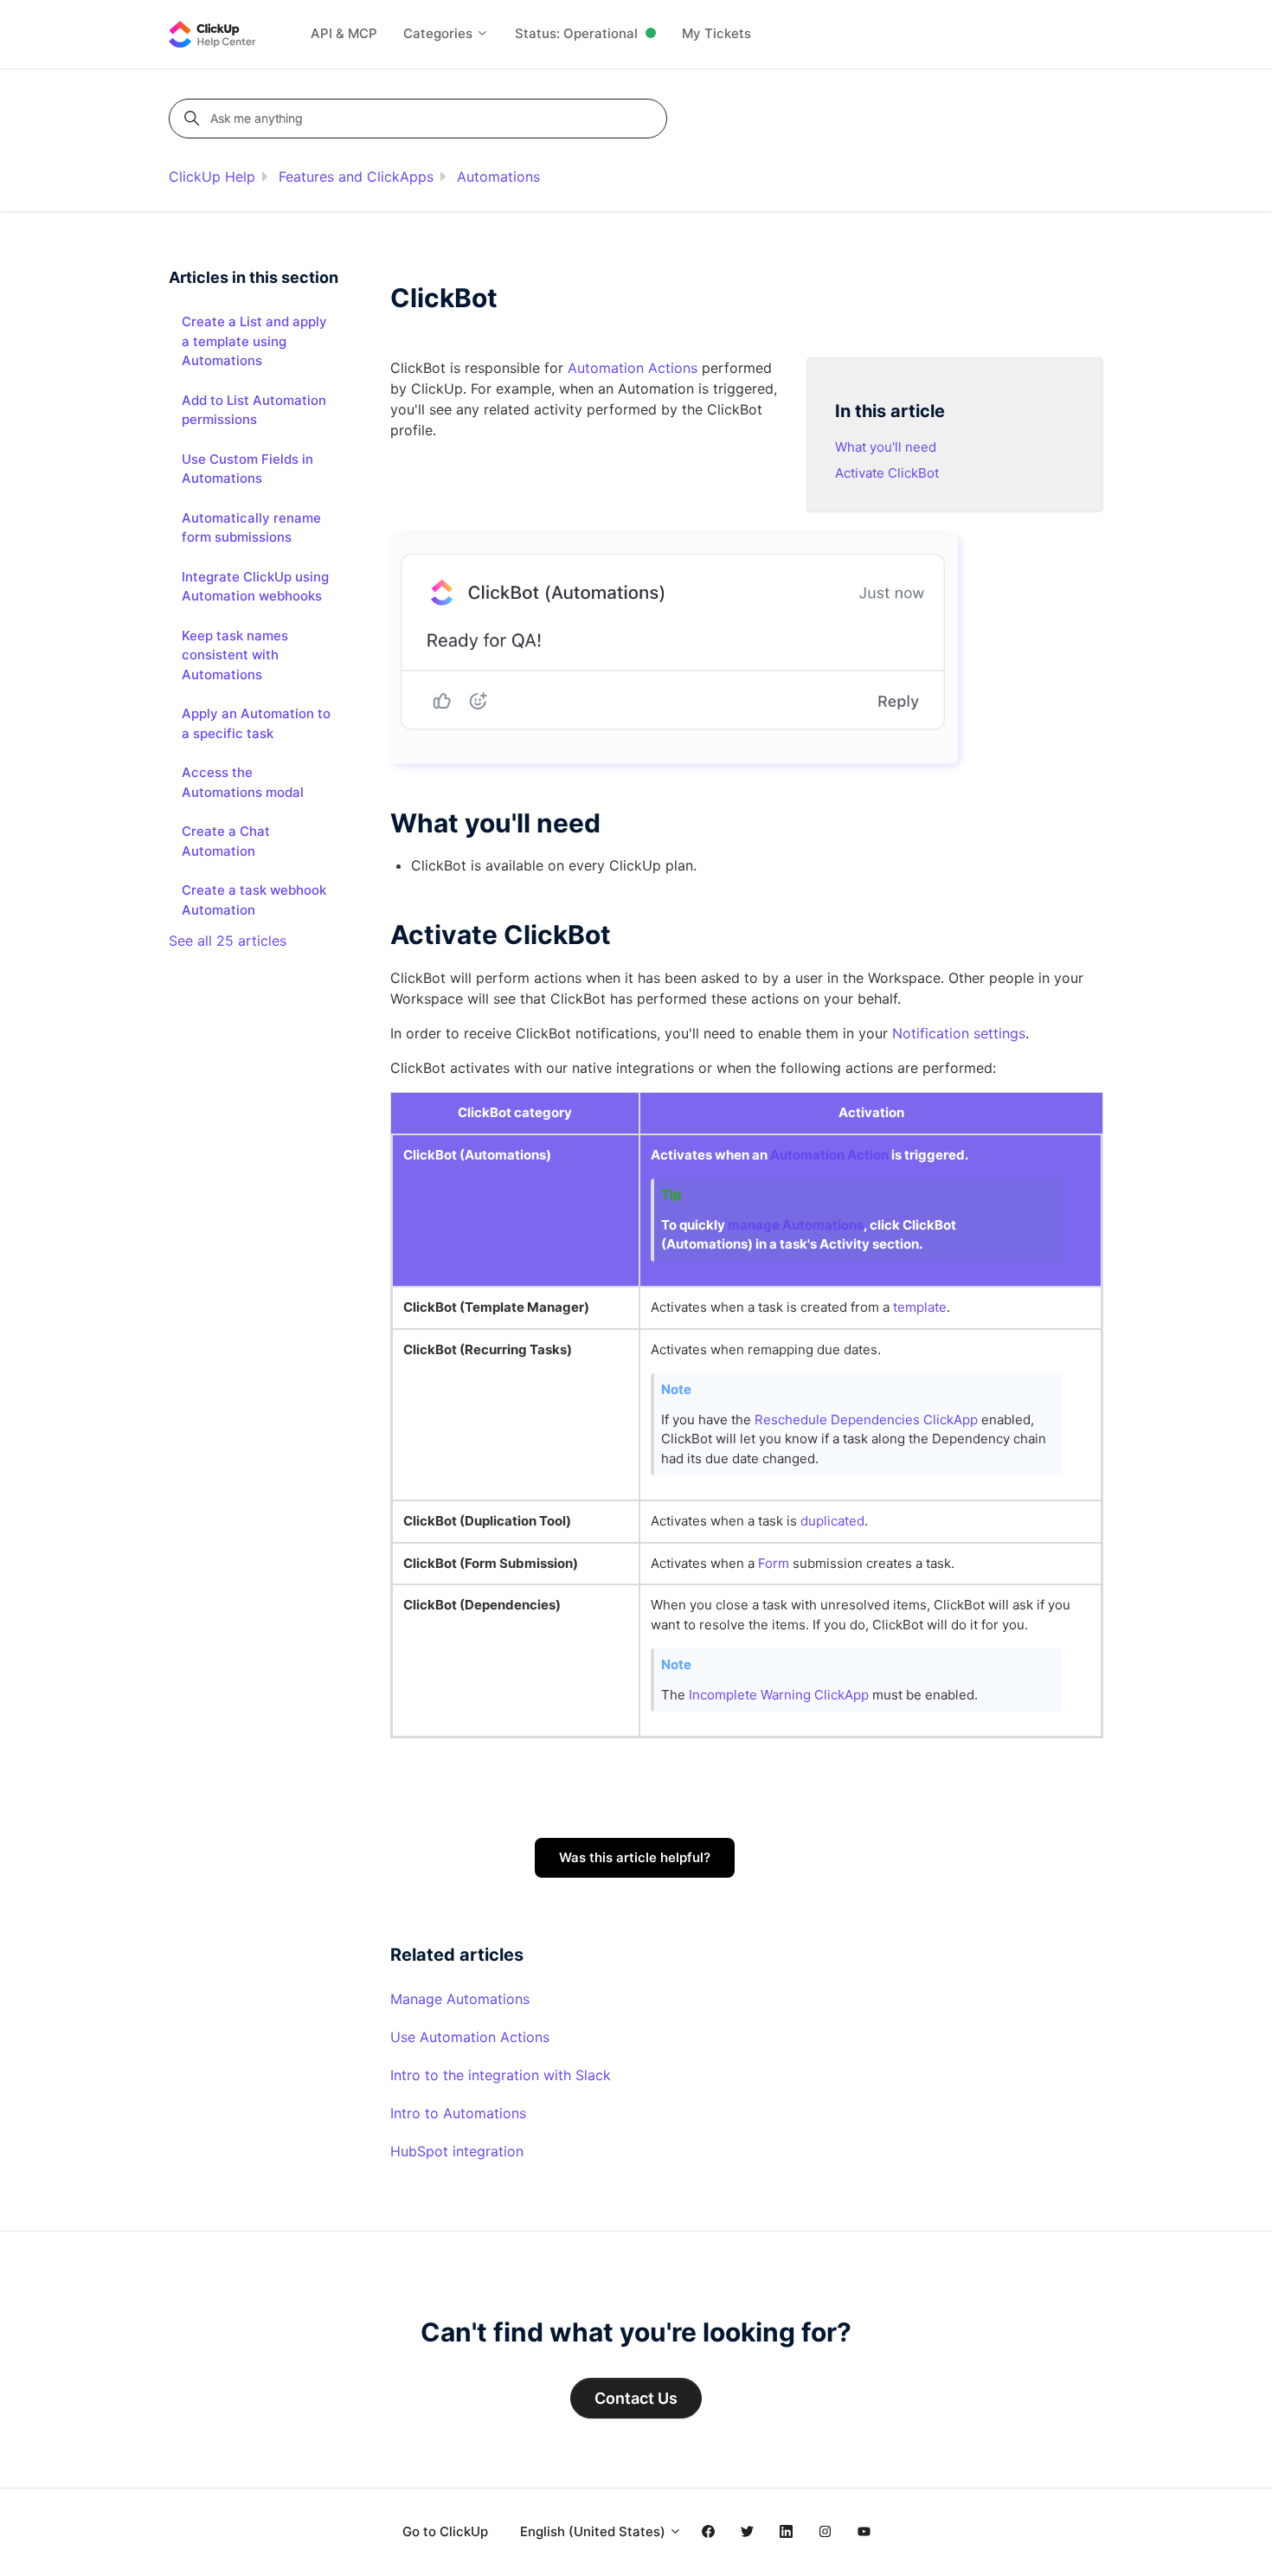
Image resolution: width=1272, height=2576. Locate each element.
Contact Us (636, 2398)
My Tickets (716, 33)
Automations (498, 177)
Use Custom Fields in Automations (247, 469)
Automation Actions (633, 368)
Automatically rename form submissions (251, 528)
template (920, 1307)
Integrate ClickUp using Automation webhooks (255, 587)
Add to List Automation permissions (254, 410)
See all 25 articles (228, 941)
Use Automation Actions (470, 2037)
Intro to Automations (458, 2113)
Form (774, 1563)
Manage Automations (460, 1999)
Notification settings (959, 1033)
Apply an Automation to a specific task (256, 723)
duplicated (832, 1521)
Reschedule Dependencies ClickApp (866, 1420)
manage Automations (796, 1225)
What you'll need (886, 447)
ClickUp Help (212, 177)
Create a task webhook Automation (254, 900)
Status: (576, 33)
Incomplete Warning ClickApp (781, 1695)
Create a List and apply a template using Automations (254, 341)
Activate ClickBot (887, 473)
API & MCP (344, 33)
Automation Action (829, 1155)
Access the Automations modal (243, 782)
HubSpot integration (457, 2151)
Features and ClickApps (356, 177)
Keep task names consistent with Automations (235, 655)
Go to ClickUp (445, 2531)
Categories (440, 33)
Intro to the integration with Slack (501, 2075)
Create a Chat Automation (226, 841)
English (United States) (594, 2531)
